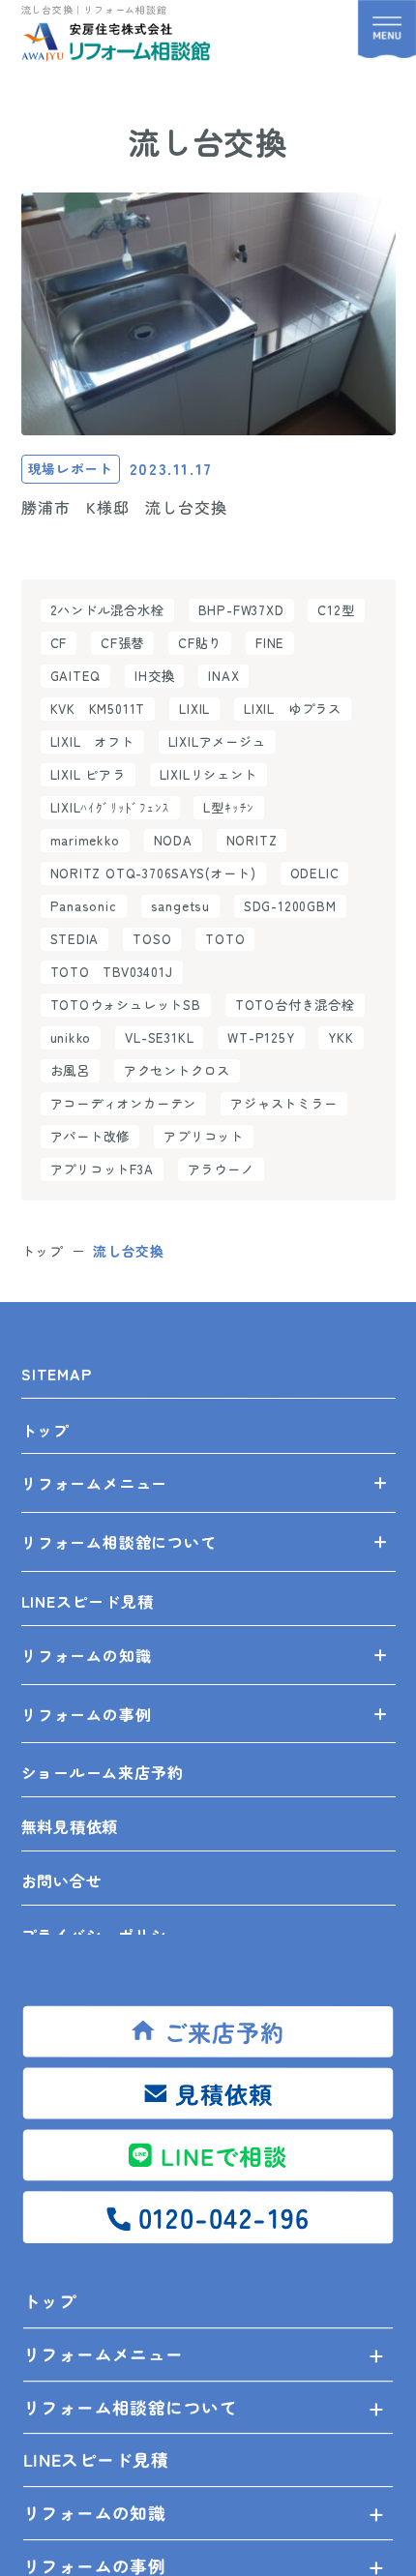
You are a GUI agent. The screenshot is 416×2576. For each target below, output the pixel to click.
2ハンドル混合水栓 (107, 610)
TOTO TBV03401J (112, 972)
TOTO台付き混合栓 (295, 1005)
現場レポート (71, 468)
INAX (223, 676)
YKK (341, 1037)
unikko (71, 1037)
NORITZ (252, 840)
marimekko (85, 840)
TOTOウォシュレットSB (126, 1005)
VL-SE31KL (159, 1037)
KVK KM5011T (98, 709)
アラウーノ (221, 1169)
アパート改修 (90, 1136)
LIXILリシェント (208, 774)
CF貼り (200, 643)
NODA (173, 840)
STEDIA (75, 939)
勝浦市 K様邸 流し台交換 (123, 507)
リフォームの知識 (94, 2512)
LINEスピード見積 (95, 2459)
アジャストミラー (283, 1103)
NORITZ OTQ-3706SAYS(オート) (153, 873)
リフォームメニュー (103, 2354)
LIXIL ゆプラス (293, 709)
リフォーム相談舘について (130, 2406)
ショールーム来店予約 (103, 1772)
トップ (49, 2300)
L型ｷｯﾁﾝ (229, 807)
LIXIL (194, 709)
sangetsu (180, 906)
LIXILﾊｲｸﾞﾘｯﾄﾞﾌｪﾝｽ (110, 807)
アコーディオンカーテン (124, 1103)
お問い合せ (62, 1880)
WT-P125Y (261, 1037)
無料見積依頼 (70, 1826)
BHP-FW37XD (241, 610)
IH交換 (154, 676)
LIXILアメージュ (217, 741)
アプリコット (204, 1136)
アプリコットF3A (102, 1169)
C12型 (336, 610)
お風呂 (70, 1070)
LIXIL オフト (92, 741)
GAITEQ (76, 676)
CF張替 (122, 643)
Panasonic (84, 906)
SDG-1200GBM (290, 906)
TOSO (152, 939)
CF (59, 643)
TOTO (225, 939)
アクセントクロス (177, 1070)
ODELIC (315, 873)
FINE (270, 643)
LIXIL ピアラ (88, 774)
